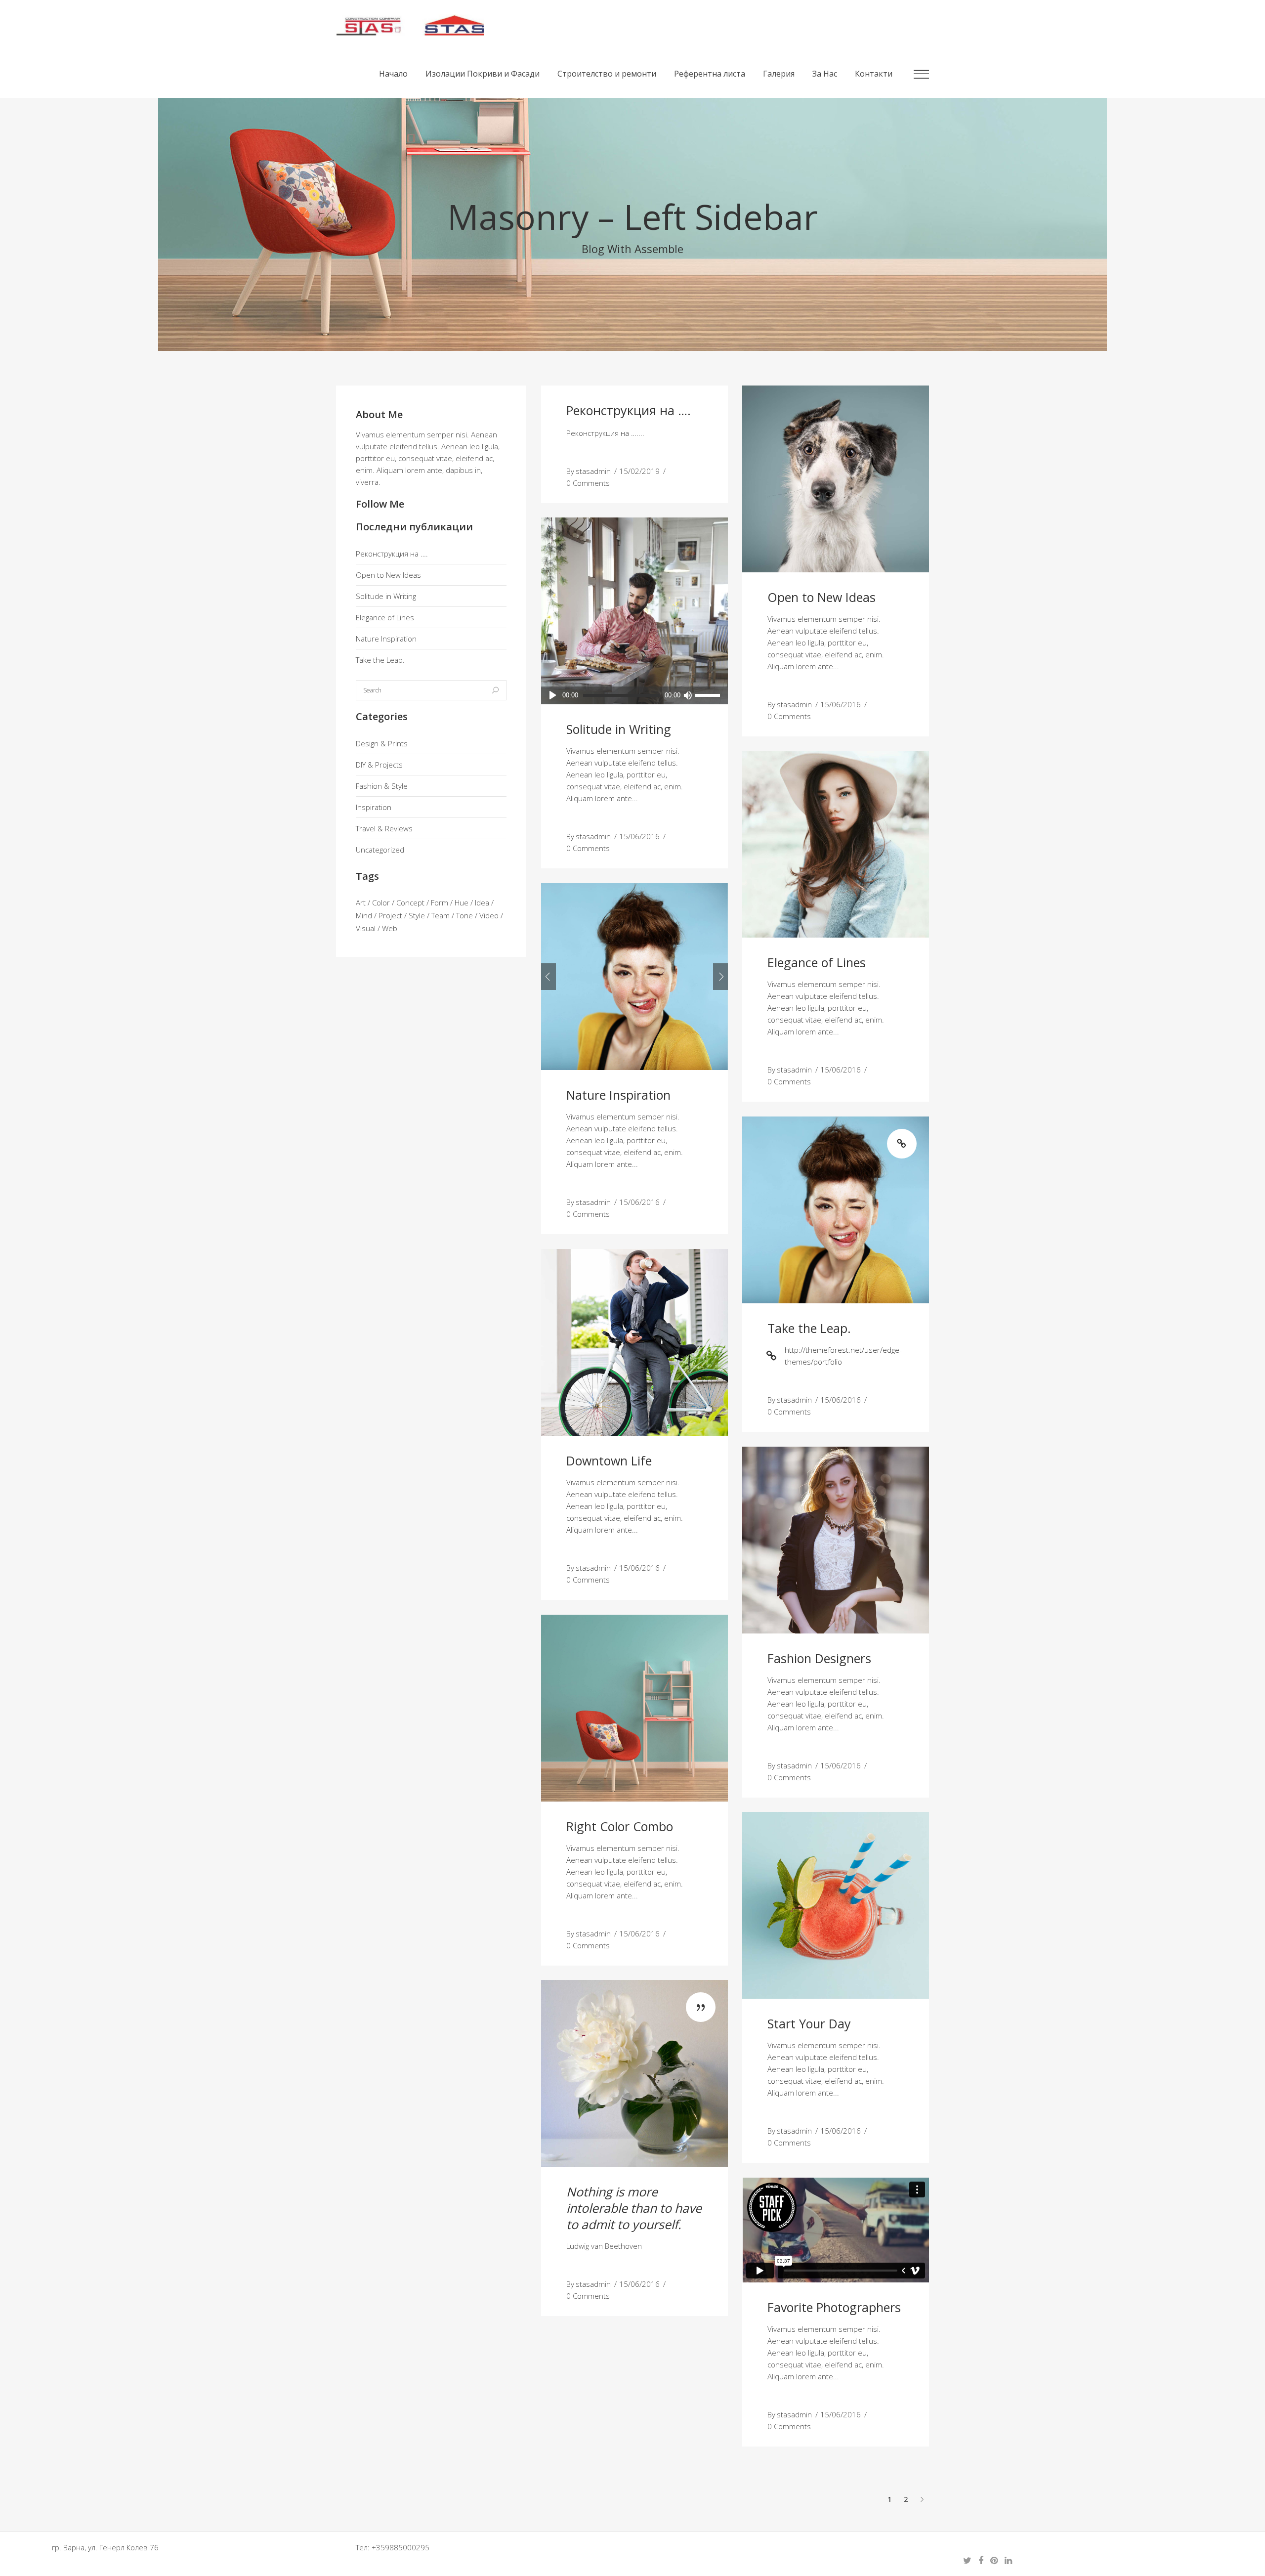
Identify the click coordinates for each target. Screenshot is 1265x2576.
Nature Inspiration (386, 639)
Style (417, 915)
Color (381, 902)
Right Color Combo (620, 1826)
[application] (634, 695)
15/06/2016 (841, 704)
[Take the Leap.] (836, 1210)
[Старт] (553, 695)
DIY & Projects (379, 765)
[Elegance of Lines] (836, 844)
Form (440, 902)
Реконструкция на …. (392, 554)
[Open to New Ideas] (836, 479)
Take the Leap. (380, 660)
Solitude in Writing (386, 596)
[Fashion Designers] (836, 1540)
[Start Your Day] (836, 1905)
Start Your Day (809, 2023)
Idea (482, 902)
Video (489, 915)
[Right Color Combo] (634, 1708)
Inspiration (374, 807)
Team (441, 915)
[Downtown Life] (634, 1342)
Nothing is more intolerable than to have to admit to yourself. (634, 2208)
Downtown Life (609, 1460)
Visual (366, 928)
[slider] (709, 695)
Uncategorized (380, 850)
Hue (462, 902)
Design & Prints (382, 743)
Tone (464, 915)
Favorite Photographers (834, 2307)
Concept (410, 902)
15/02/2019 (639, 471)
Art (361, 902)
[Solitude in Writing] (634, 611)
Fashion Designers (819, 1658)
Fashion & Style (382, 786)
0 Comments (588, 483)
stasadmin (593, 471)
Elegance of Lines (385, 617)
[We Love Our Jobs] (634, 2073)
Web (390, 928)
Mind (364, 915)
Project (390, 915)
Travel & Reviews (384, 828)
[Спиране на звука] (688, 695)
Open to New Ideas (388, 575)
